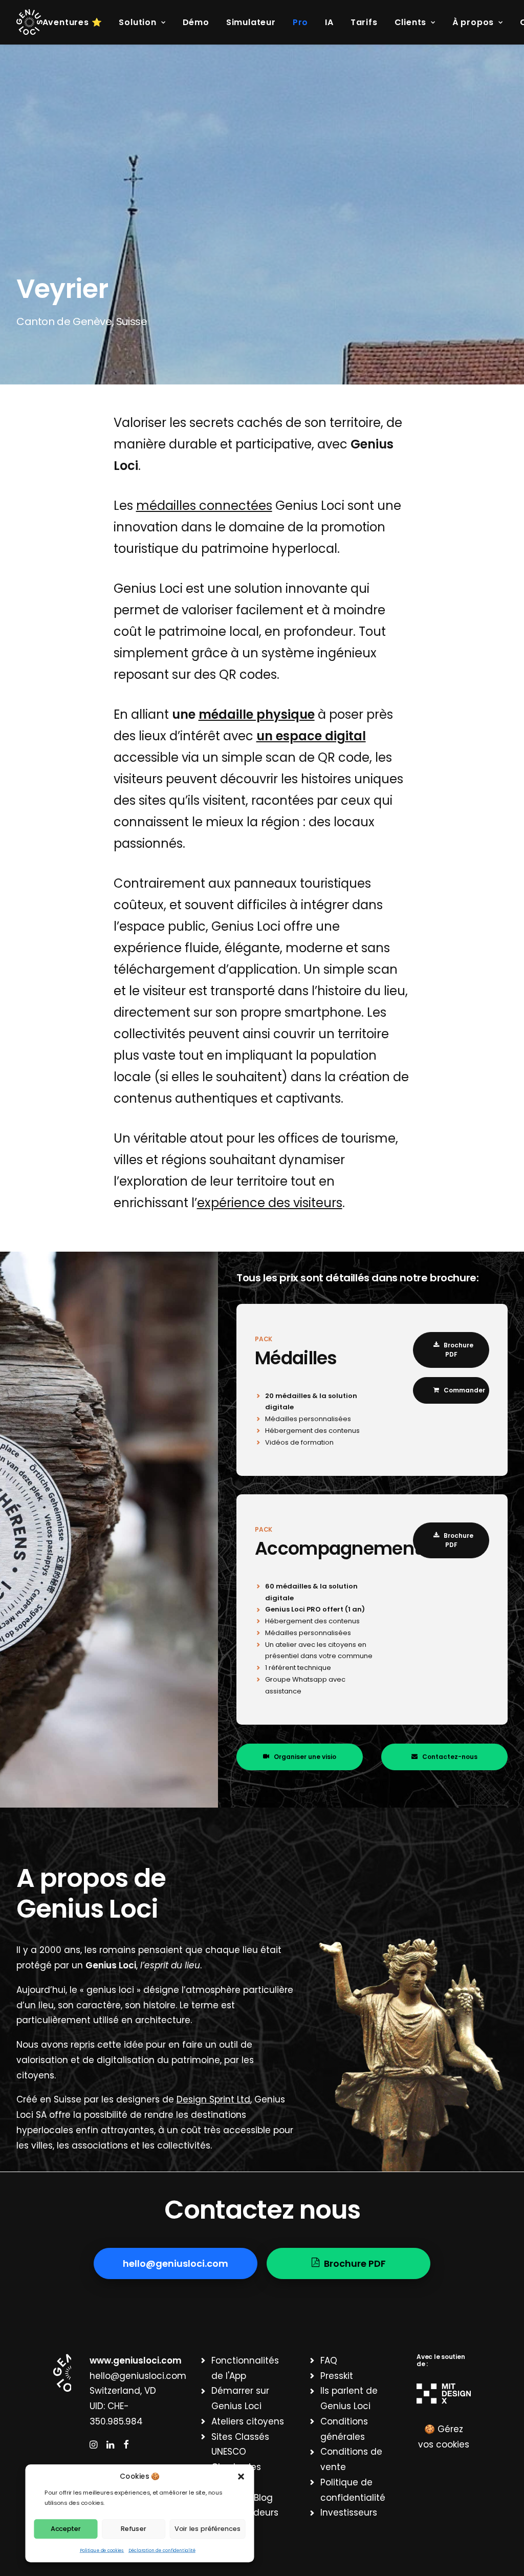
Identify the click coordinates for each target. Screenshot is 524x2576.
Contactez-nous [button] (450, 1757)
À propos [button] (473, 22)
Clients (411, 22)
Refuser (133, 2528)
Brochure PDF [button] (459, 1350)
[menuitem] (76, 23)
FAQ (329, 2360)
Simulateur (251, 22)
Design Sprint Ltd (213, 2099)
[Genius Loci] (29, 22)
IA (329, 22)
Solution (137, 22)
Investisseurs (349, 2513)
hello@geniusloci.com (138, 2376)
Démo (196, 22)
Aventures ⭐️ (72, 22)
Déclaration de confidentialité (162, 2550)
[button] (241, 2476)
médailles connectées (204, 506)
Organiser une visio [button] (305, 1757)
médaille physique (257, 714)
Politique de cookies (102, 2550)
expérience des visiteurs (270, 1203)
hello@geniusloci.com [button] (176, 2263)
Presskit (337, 2376)
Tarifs (364, 22)
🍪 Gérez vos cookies (444, 2437)
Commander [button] (464, 1390)
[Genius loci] (62, 2373)
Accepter (66, 2528)
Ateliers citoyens (248, 2421)
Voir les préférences (208, 2528)
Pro (300, 22)
